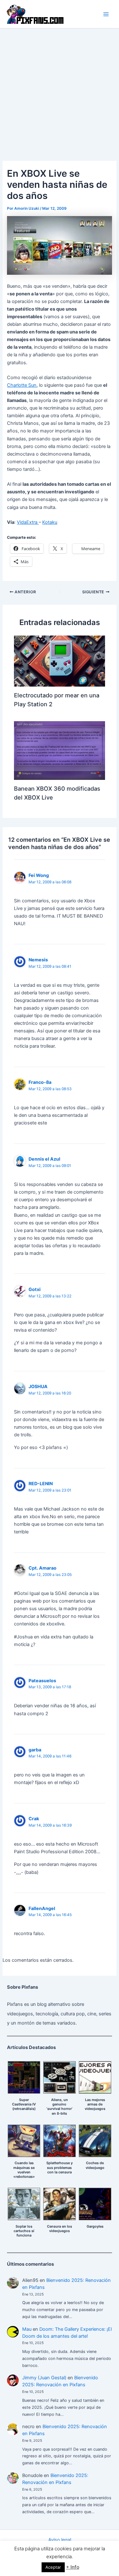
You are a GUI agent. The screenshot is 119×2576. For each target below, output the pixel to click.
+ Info (73, 2567)
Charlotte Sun (22, 385)
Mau (27, 2329)
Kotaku (50, 522)
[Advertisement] (60, 91)
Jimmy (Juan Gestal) (44, 2378)
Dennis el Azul (44, 1159)
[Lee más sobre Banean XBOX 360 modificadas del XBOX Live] (59, 750)
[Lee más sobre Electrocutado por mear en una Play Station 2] (59, 661)
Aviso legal (60, 2540)
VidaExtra (28, 522)
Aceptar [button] (53, 2567)
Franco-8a (40, 1082)
